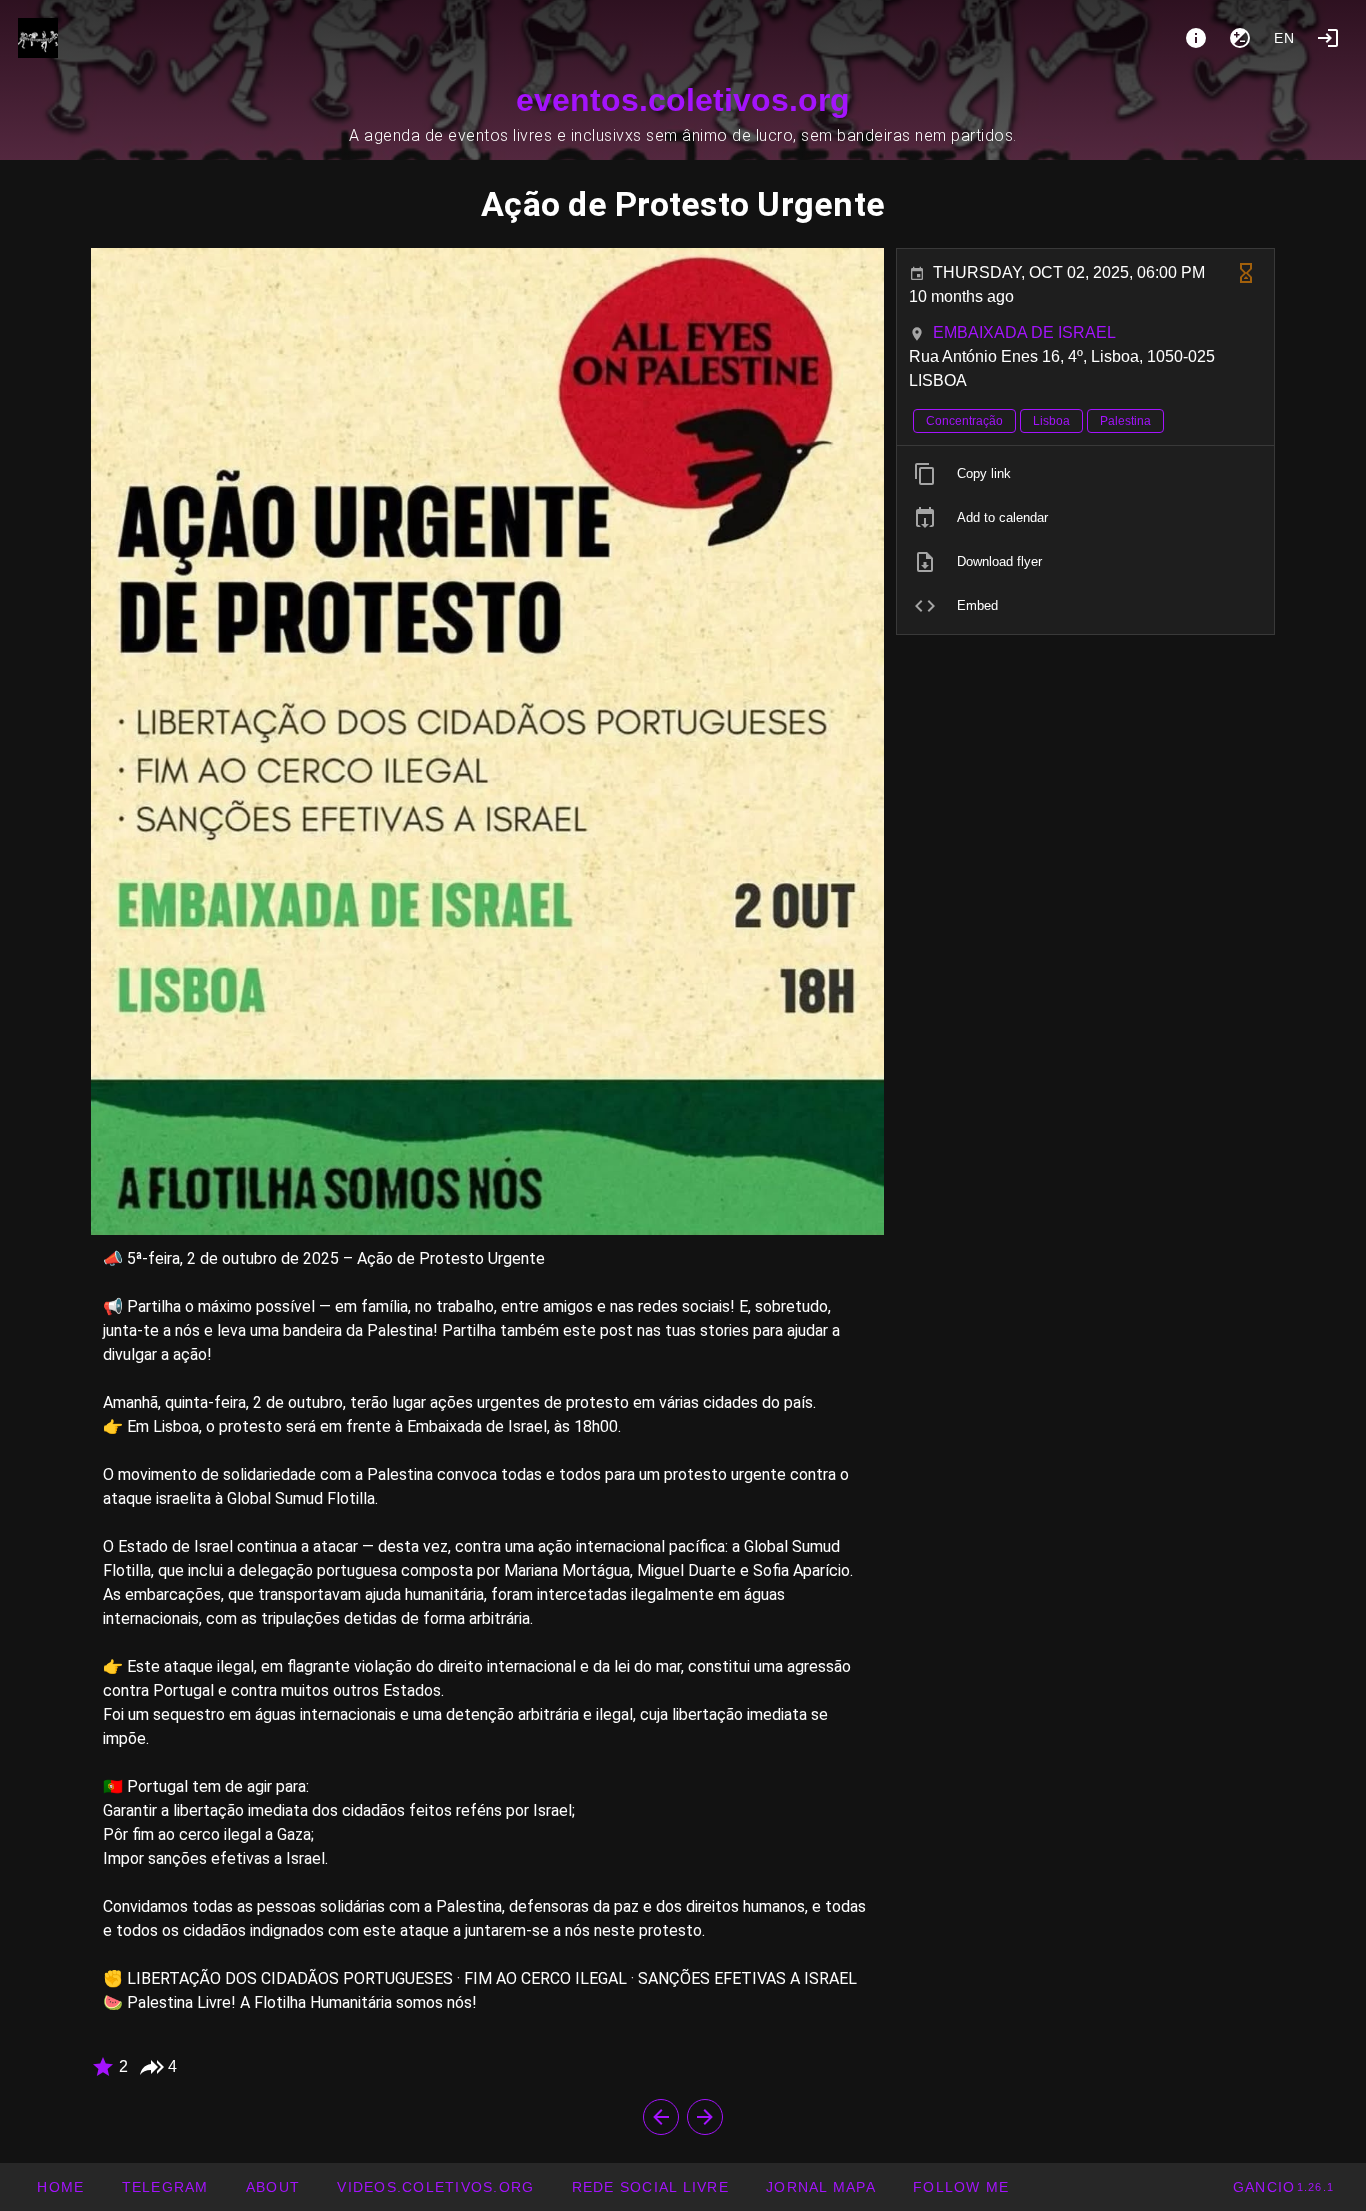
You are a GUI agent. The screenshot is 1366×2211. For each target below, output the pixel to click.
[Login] (1328, 38)
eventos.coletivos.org (683, 100)
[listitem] (1085, 474)
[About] (1196, 38)
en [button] (1285, 38)
